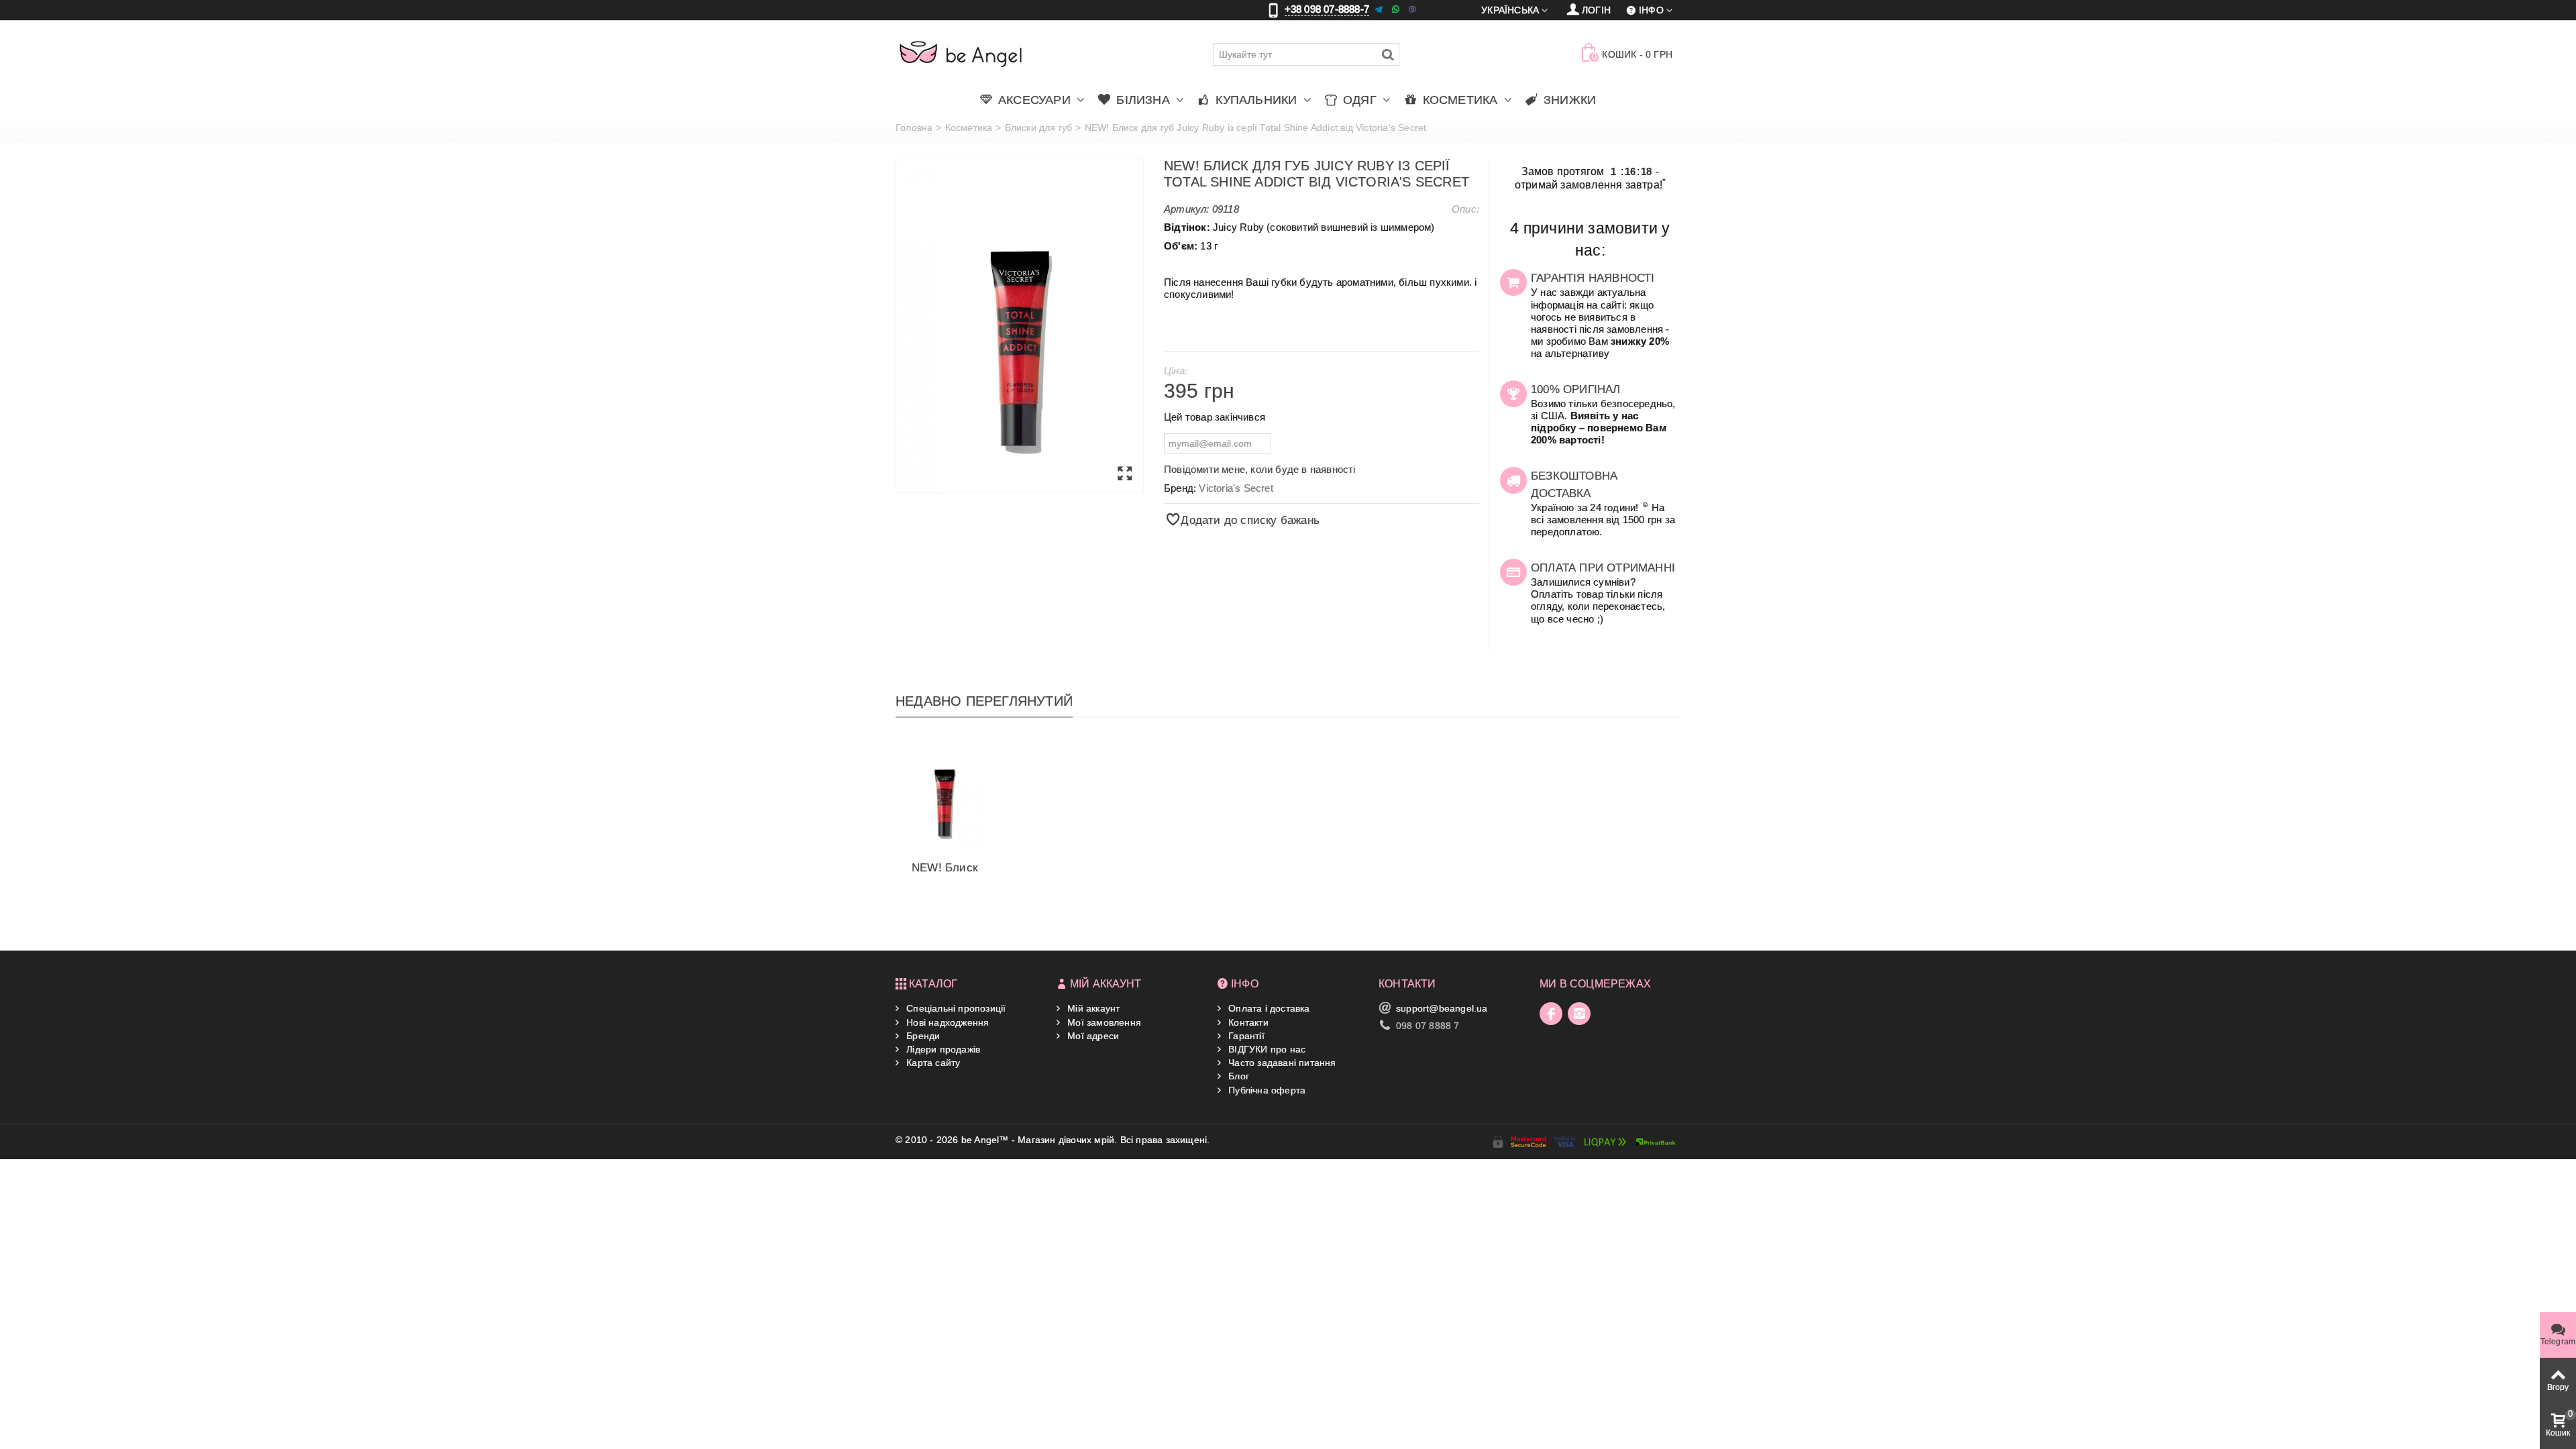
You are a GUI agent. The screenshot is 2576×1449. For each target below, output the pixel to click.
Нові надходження (946, 1022)
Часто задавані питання (1281, 1063)
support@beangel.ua (1442, 1008)
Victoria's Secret (1236, 488)
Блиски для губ (1039, 127)
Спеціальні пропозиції (955, 1008)
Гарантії (1245, 1036)
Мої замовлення (1103, 1022)
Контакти (1247, 1022)
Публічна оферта (1266, 1090)
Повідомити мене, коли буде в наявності (1260, 469)
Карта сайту (932, 1063)
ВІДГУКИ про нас (1266, 1049)
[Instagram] (1579, 1014)
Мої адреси (1092, 1036)
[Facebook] (1551, 1014)
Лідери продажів (942, 1049)
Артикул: (1187, 209)
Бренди (922, 1036)
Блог (1237, 1076)
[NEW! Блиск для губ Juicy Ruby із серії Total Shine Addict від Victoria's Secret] (1020, 325)
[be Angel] (961, 54)
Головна (914, 127)
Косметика (969, 127)
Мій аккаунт (1092, 1008)
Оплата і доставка (1268, 1008)
